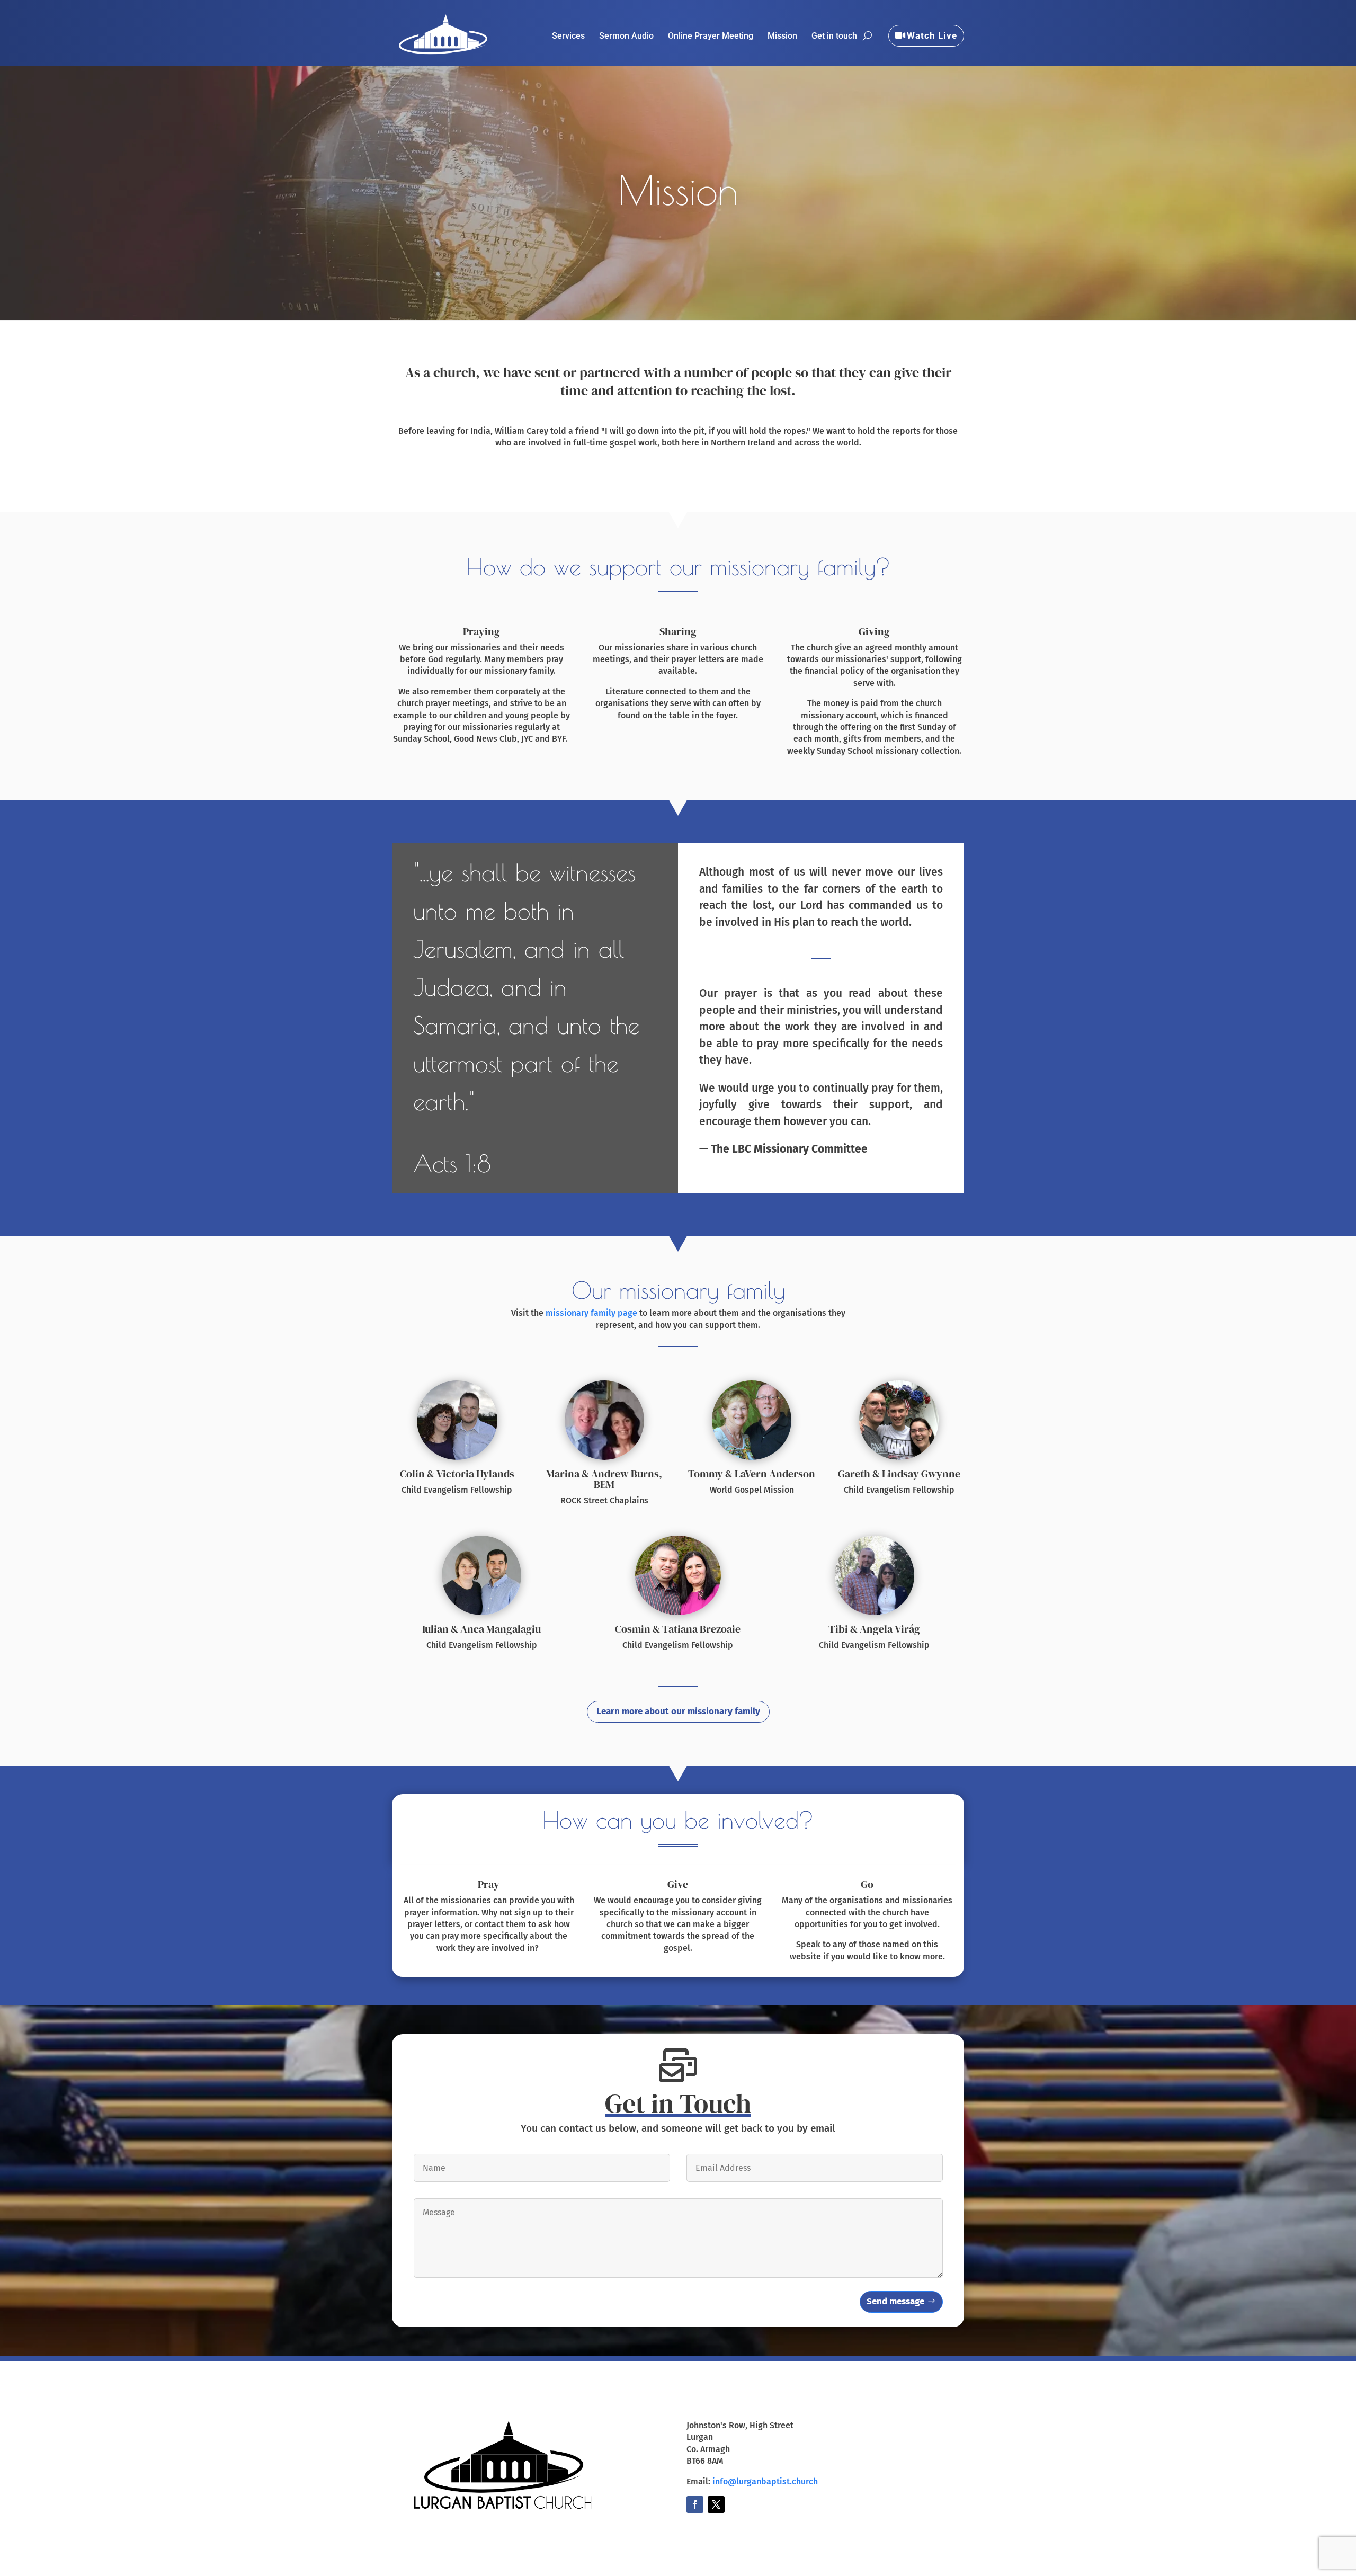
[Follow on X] (716, 2504)
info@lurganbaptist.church (765, 2481)
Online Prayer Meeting (711, 37)
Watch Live (932, 35)
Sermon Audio (626, 37)
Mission (782, 37)
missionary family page (591, 1313)
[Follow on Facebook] (695, 2504)
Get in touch (834, 37)
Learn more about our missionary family (678, 1711)
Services (568, 37)
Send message (895, 2301)
